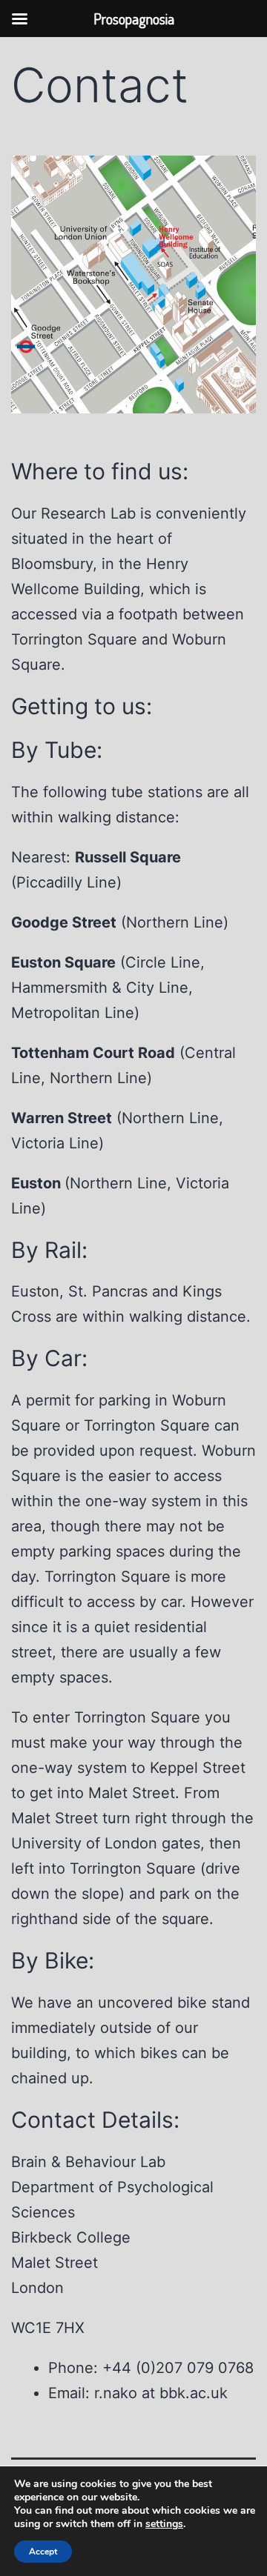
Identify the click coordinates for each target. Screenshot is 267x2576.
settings (164, 2524)
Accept (43, 2552)
